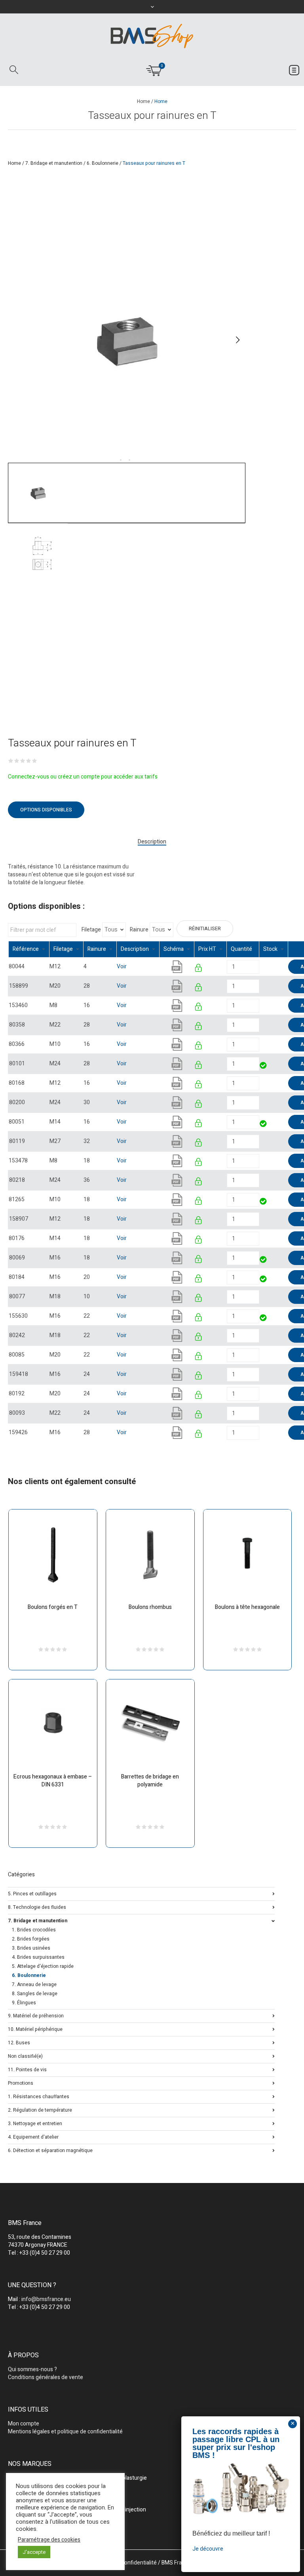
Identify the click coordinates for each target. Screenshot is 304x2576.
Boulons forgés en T (53, 1607)
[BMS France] (152, 36)
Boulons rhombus (150, 1607)
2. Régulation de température (40, 2109)
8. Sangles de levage (35, 1994)
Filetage (91, 930)
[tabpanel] (127, 340)
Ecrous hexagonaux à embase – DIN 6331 (53, 1781)
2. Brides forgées (31, 1939)
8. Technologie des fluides (37, 1907)
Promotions (21, 2083)
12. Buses (19, 2042)
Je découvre (208, 2549)
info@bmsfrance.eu (46, 2299)
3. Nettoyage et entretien (35, 2123)
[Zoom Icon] (127, 340)
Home (143, 101)
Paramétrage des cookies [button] (49, 2540)
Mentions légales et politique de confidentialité (65, 2432)
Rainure (139, 930)
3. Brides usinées (31, 1948)
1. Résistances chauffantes (39, 2096)
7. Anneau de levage (34, 1984)
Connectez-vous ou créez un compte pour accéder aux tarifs (83, 777)
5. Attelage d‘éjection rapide (43, 1966)
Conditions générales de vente (46, 2377)
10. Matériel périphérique (35, 2029)
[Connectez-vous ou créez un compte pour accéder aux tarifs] (199, 969)
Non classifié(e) (25, 2056)
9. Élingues (24, 2003)
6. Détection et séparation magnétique (50, 2150)
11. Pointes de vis (27, 2069)
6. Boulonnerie (103, 163)
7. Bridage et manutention (54, 163)
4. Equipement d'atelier (33, 2136)
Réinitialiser (205, 929)
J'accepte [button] (34, 2552)
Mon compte (24, 2424)
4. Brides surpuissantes (38, 1957)
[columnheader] (29, 949)
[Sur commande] (260, 966)
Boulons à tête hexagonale (247, 1607)
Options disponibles (46, 810)
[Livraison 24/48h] (264, 1066)
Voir (122, 966)
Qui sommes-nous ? (32, 2369)
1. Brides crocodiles (34, 1930)
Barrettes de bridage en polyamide (150, 1781)
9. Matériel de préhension (36, 2015)
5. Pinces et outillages (32, 1893)
